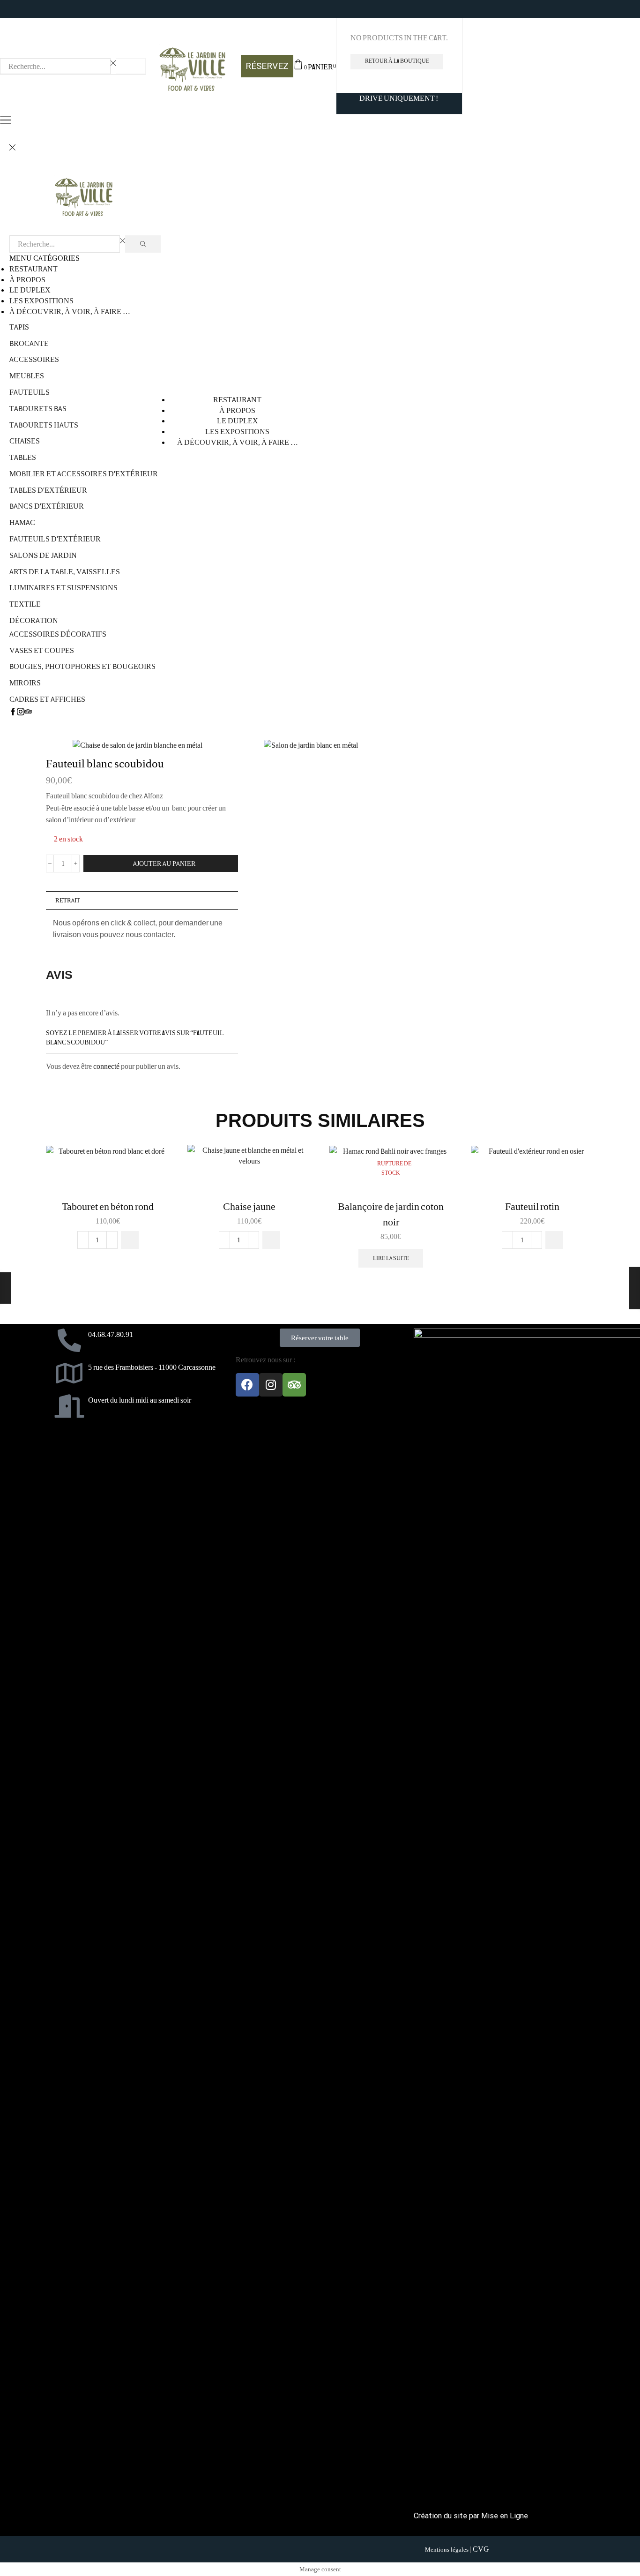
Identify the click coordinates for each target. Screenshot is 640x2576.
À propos (27, 279)
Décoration (34, 620)
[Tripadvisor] (294, 1385)
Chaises (25, 441)
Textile (25, 604)
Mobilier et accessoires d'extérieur (84, 473)
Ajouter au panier (164, 864)
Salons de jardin (43, 555)
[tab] (142, 901)
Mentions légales (447, 2550)
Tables (23, 457)
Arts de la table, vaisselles (65, 571)
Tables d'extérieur (48, 490)
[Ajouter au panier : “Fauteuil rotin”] (554, 1240)
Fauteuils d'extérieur (55, 539)
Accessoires (34, 359)
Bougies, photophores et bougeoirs (82, 666)
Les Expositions (41, 300)
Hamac (22, 522)
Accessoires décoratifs (58, 634)
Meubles (27, 376)
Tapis (19, 327)
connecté (106, 1066)
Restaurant (33, 269)
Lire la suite (391, 1258)
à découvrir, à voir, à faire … (70, 311)
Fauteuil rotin (532, 1207)
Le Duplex (30, 290)
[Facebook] (247, 1385)
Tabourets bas (38, 408)
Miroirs (25, 683)
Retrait (68, 900)
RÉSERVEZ (267, 66)
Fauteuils (30, 392)
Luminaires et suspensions (63, 587)
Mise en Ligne (505, 2516)
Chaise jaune (249, 1207)
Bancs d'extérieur (47, 506)
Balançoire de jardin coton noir (391, 1214)
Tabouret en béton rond (108, 1207)
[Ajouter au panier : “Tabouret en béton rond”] (130, 1240)
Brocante (29, 343)
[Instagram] (271, 1385)
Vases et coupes (42, 650)
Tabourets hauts (44, 425)
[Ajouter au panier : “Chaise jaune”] (271, 1240)
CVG (481, 2549)
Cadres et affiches (47, 699)
